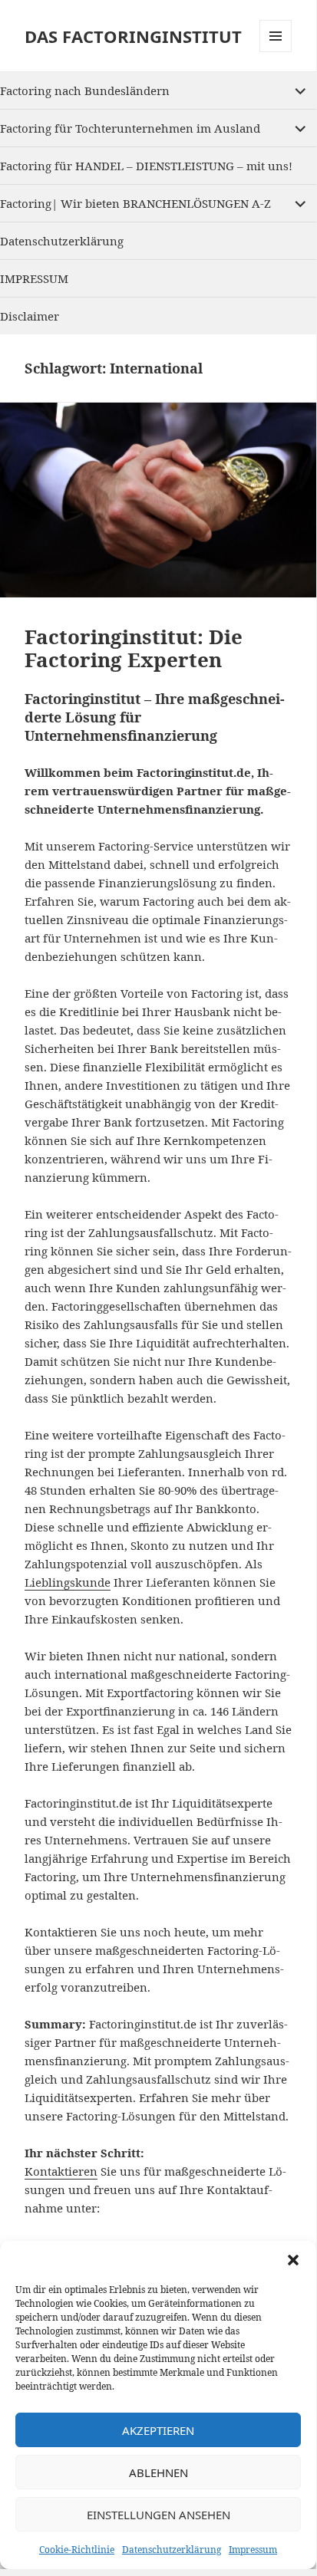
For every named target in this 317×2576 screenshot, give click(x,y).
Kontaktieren (61, 2171)
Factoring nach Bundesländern (85, 90)
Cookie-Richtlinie (77, 2550)
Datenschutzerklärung (172, 2550)
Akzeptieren (158, 2430)
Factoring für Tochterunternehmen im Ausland (130, 128)
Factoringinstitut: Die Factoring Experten (134, 648)
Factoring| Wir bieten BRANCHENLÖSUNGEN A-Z (135, 203)
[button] (293, 2260)
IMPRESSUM (34, 278)
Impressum (253, 2550)
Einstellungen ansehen (158, 2515)
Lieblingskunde (68, 1582)
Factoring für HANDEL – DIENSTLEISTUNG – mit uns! (146, 166)
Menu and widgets (276, 52)
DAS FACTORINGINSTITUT (133, 36)
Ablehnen (158, 2472)
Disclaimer (30, 316)
